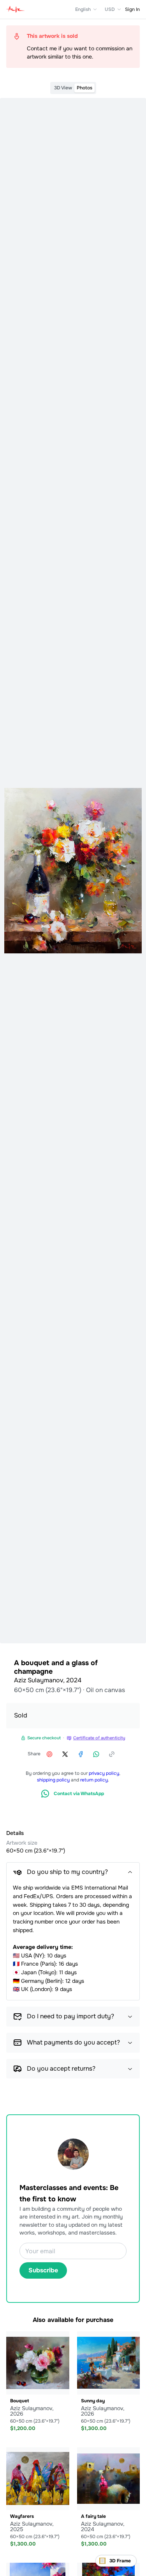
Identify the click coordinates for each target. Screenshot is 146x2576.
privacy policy (104, 1773)
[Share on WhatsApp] (96, 1754)
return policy (94, 1780)
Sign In (132, 9)
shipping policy (53, 1780)
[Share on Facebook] (81, 1754)
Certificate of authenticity (99, 1738)
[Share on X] (65, 1754)
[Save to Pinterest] (49, 1754)
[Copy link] (112, 1754)
